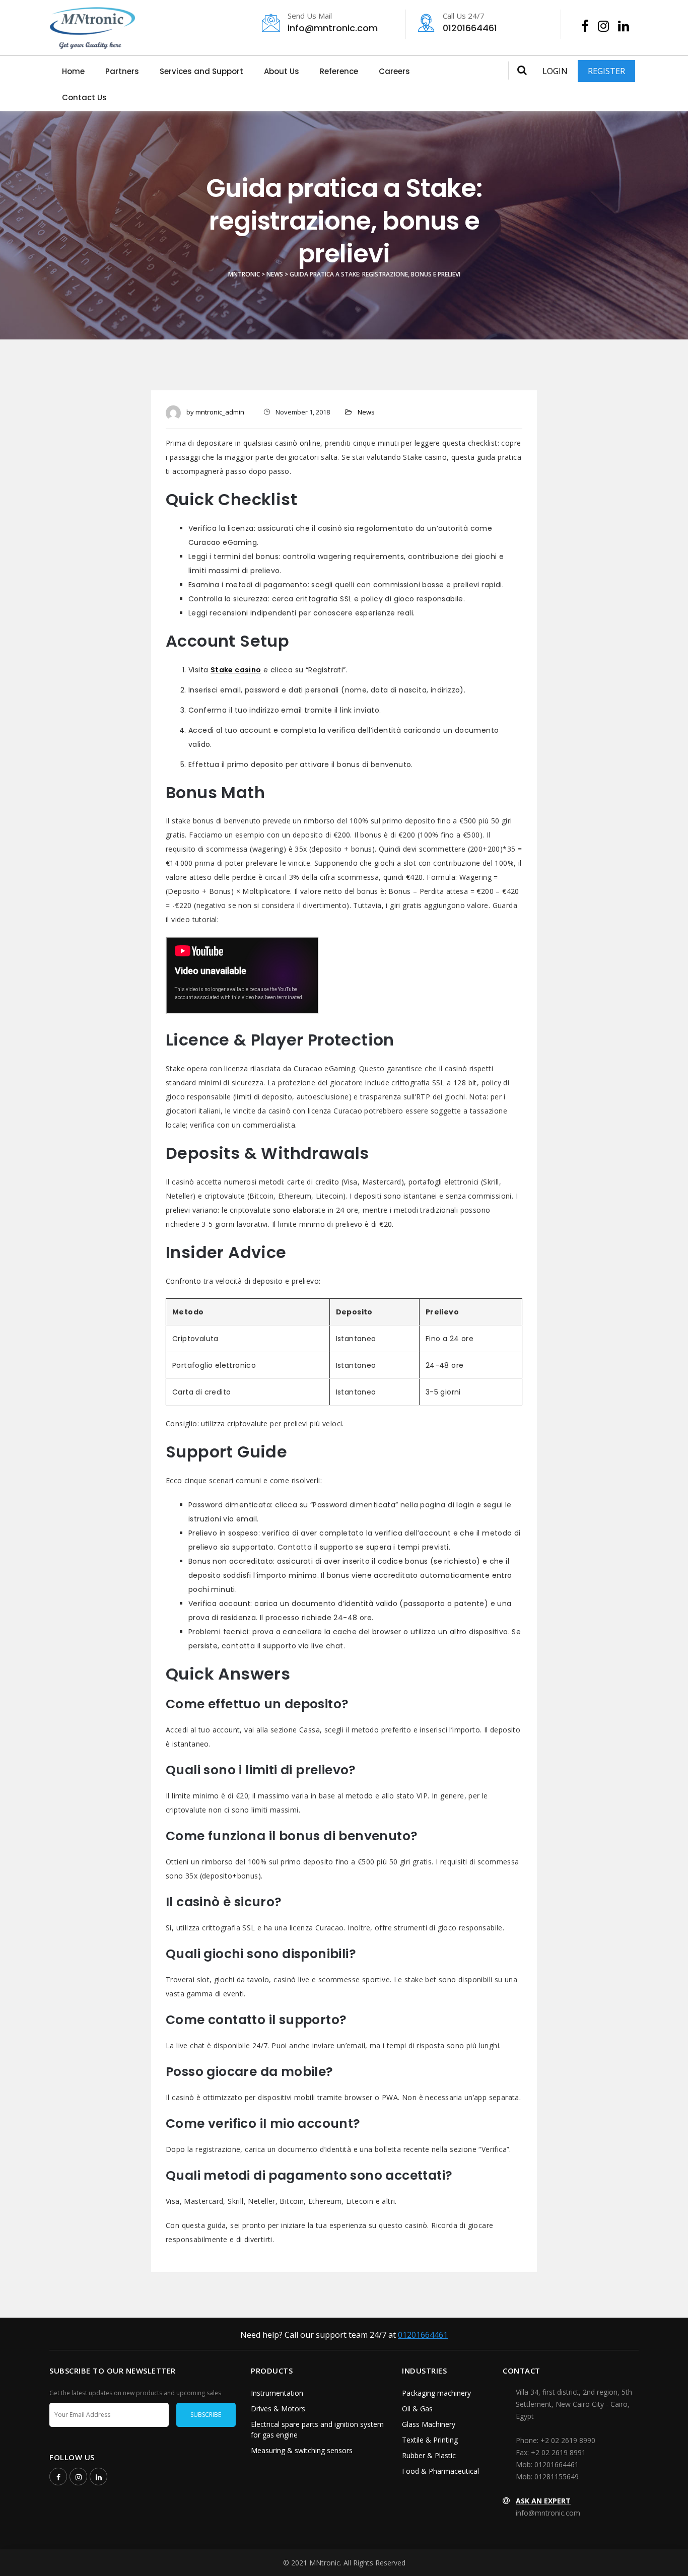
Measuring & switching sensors (302, 2450)
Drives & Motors (278, 2409)
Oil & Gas (417, 2409)
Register (606, 71)
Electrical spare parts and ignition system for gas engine (317, 2429)
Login (555, 71)
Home (73, 71)
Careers (394, 71)
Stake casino (236, 670)
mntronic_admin (220, 412)
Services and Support (201, 71)
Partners (122, 71)
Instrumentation (277, 2393)
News (366, 412)
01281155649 (557, 2477)
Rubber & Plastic (429, 2455)
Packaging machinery (436, 2393)
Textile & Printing (430, 2440)
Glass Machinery (429, 2424)
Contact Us (84, 97)
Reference (339, 71)
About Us (282, 71)
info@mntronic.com (333, 23)
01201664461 (470, 23)
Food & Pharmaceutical (440, 2471)
